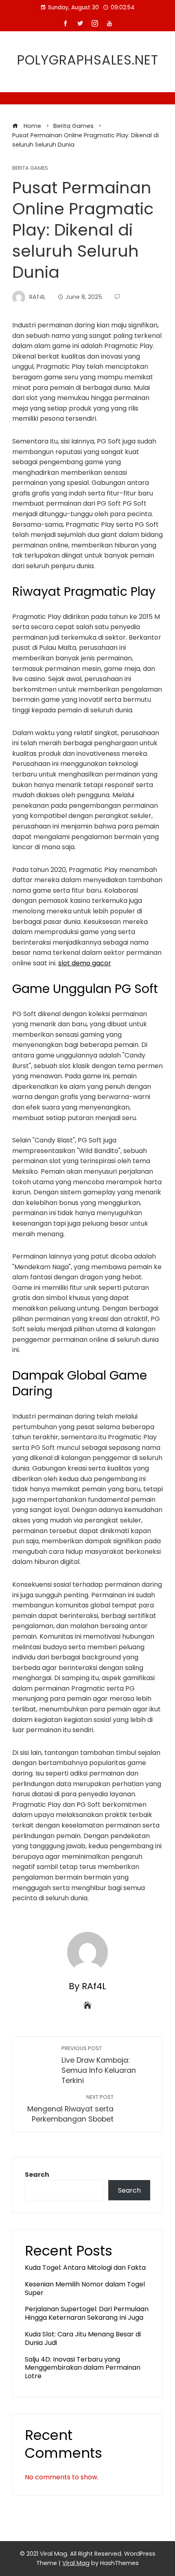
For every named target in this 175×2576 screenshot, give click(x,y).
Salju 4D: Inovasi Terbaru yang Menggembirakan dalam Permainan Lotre (83, 2368)
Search (37, 2175)
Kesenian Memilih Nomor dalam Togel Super (85, 2288)
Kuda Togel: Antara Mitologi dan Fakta (85, 2268)
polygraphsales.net (88, 60)
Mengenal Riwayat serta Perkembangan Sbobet (70, 2109)
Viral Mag (76, 2563)
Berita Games (30, 168)
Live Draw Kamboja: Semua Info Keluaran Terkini (99, 2065)
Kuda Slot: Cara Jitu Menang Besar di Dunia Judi (83, 2338)
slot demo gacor (85, 963)
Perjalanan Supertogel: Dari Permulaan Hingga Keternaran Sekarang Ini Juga (87, 2313)
